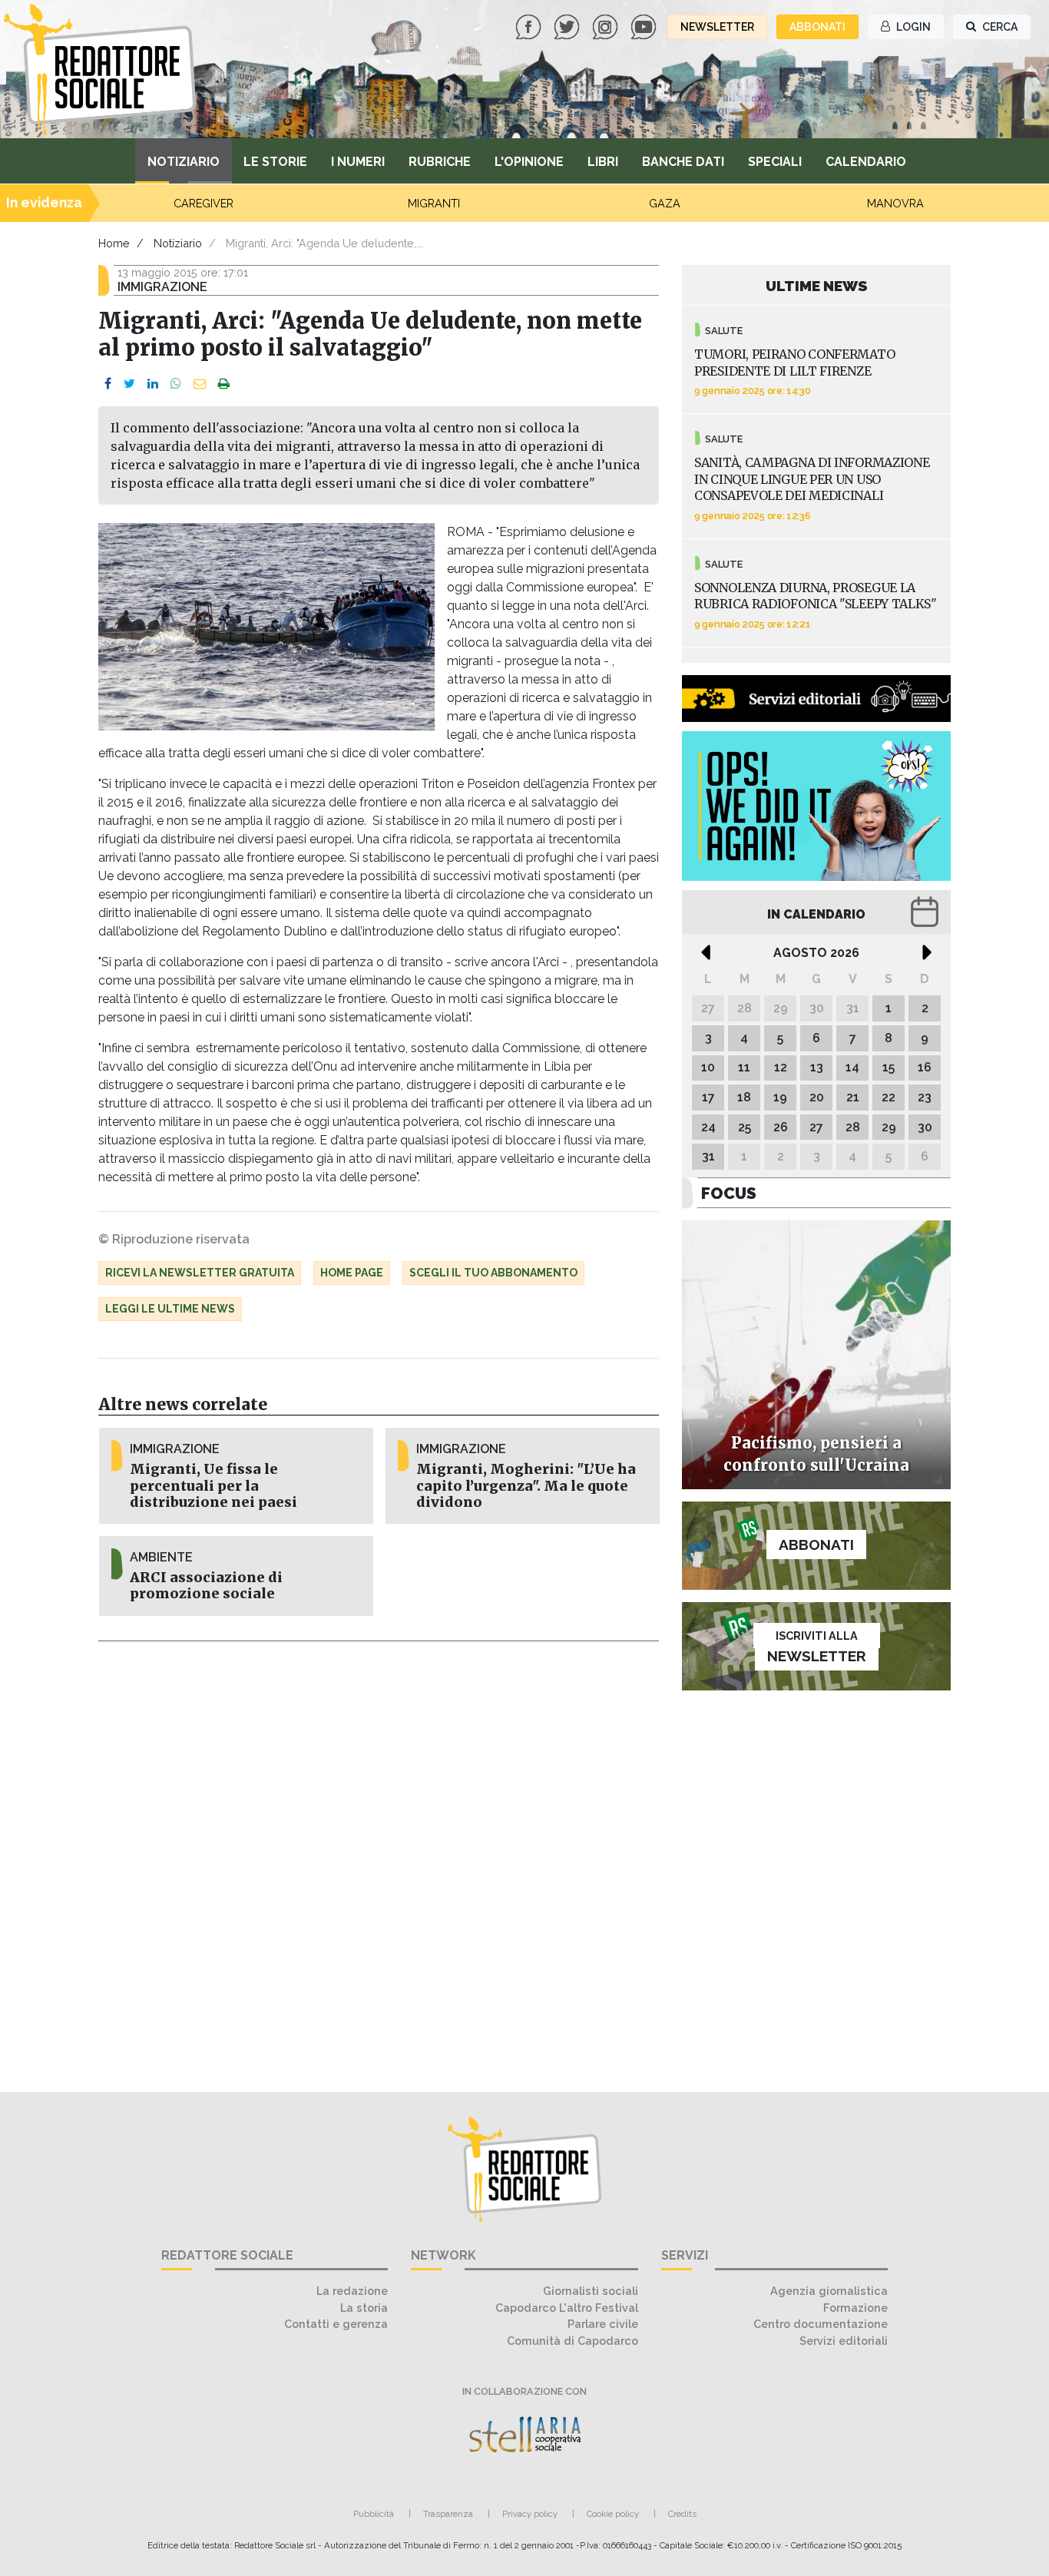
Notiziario (184, 162)
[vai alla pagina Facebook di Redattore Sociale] (530, 26)
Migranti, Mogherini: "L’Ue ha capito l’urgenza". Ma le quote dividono (526, 1485)
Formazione (855, 2308)
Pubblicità (374, 2514)
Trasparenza (448, 2514)
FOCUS (729, 1193)
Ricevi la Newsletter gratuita (200, 1273)
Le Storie (275, 162)
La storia (364, 2308)
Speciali (775, 162)
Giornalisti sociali (591, 2291)
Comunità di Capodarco (572, 2341)
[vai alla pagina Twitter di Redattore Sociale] (568, 26)
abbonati (817, 27)
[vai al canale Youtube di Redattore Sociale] (645, 26)
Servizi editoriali (844, 2341)
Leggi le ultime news (170, 1309)
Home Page (352, 1273)
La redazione (352, 2291)
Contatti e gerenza (336, 2324)
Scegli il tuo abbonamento (493, 1273)
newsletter (717, 27)
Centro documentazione (821, 2324)
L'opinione (529, 162)
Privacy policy (530, 2514)
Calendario (866, 162)
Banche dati (683, 162)
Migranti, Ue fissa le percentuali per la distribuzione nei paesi (213, 1485)
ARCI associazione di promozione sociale (206, 1586)
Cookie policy (613, 2514)
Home (114, 243)
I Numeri (358, 162)
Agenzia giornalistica (829, 2291)
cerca (999, 27)
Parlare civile (603, 2324)
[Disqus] (379, 1858)
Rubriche (440, 162)
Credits (682, 2514)
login (912, 27)
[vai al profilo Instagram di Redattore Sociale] (607, 26)
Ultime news (817, 286)
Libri (603, 162)
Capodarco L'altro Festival (567, 2308)
